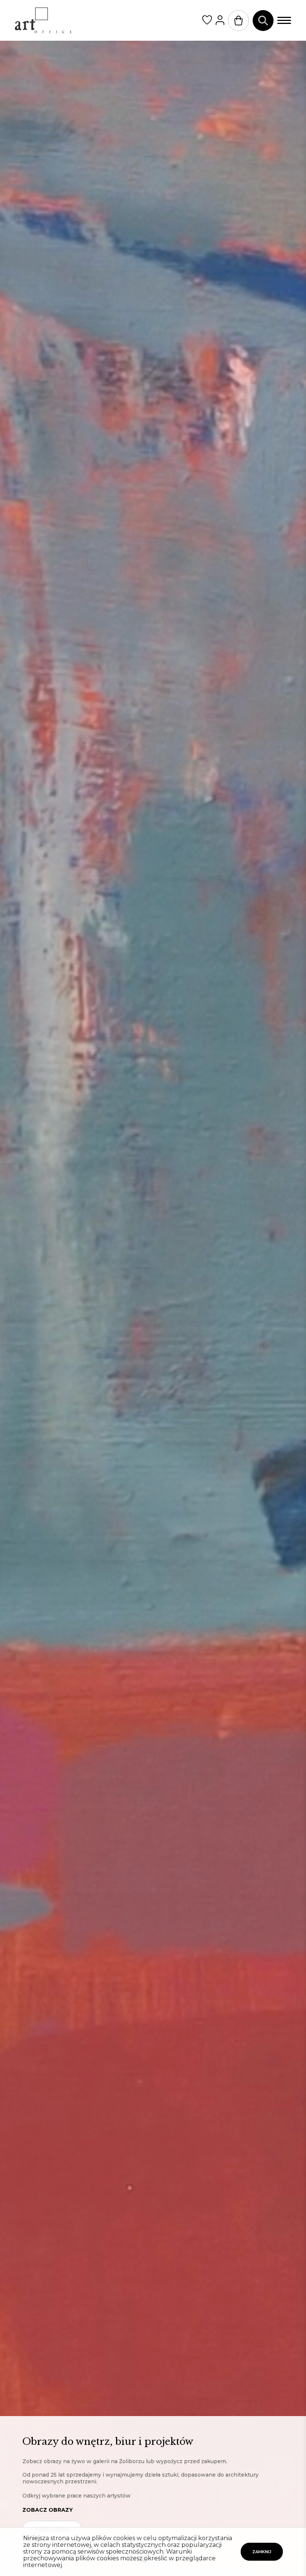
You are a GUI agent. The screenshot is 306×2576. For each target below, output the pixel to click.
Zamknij (262, 2552)
